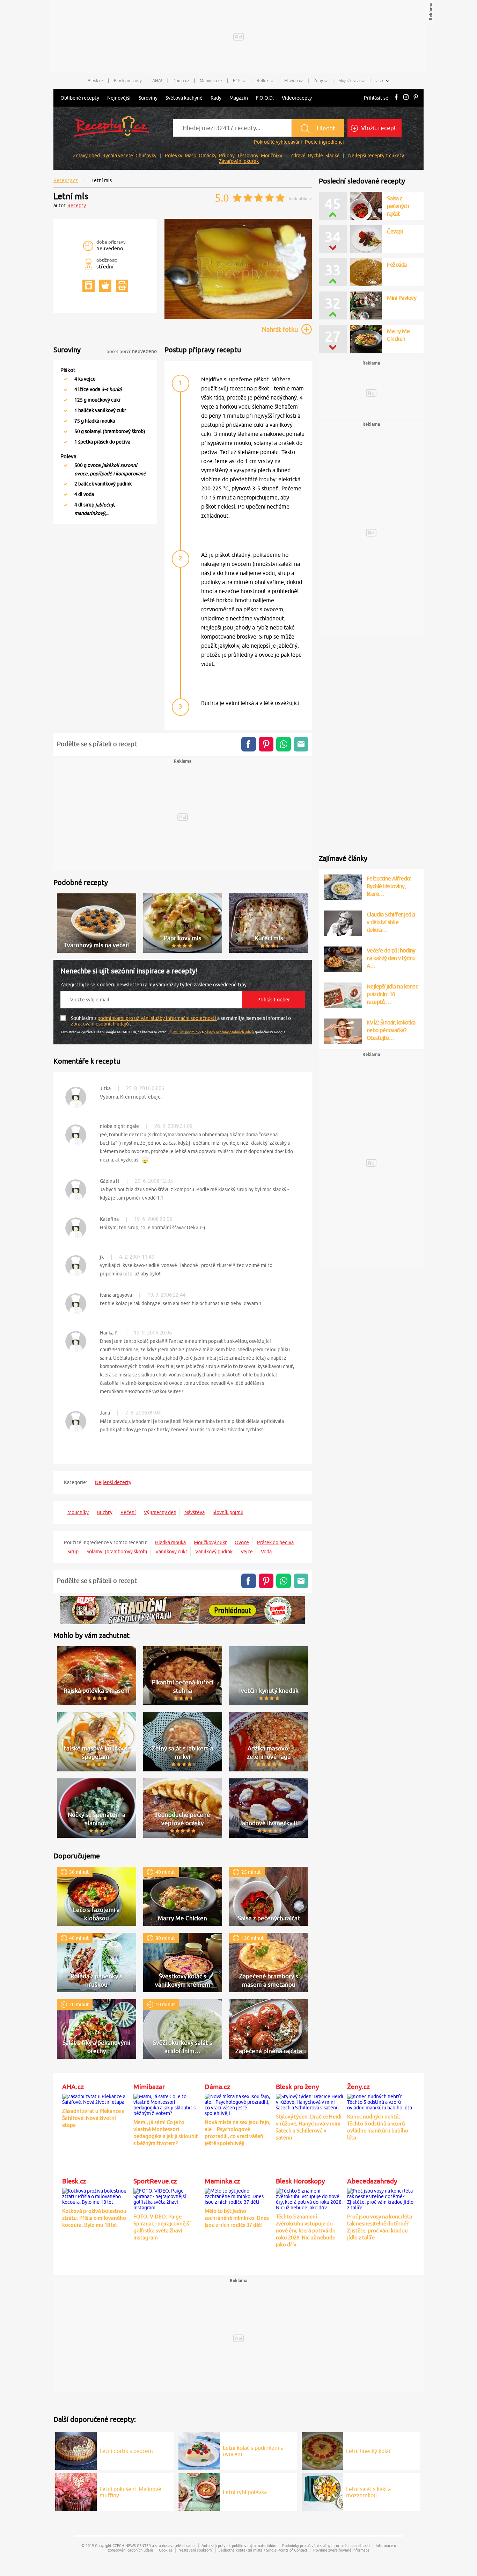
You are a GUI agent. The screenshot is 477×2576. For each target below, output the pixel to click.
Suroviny (148, 98)
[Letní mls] (238, 318)
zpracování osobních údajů (100, 1024)
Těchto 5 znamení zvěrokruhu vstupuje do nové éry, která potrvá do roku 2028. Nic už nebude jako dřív (306, 2230)
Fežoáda (397, 265)
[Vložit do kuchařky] (89, 286)
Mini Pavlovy (402, 298)
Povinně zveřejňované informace (341, 2550)
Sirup (73, 1552)
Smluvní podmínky (186, 1032)
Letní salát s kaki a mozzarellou (368, 2492)
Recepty (77, 206)
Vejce (247, 1552)
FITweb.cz (294, 81)
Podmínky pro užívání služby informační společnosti (326, 2545)
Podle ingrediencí (324, 142)
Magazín (239, 98)
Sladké (333, 156)
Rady (216, 98)
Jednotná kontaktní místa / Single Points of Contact (263, 2550)
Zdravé (298, 156)
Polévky (174, 156)
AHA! (157, 81)
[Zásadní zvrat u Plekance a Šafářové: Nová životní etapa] (96, 2098)
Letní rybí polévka (245, 2492)
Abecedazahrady (372, 2181)
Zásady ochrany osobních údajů (229, 1032)
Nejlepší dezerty (113, 1482)
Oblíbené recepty (80, 98)
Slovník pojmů (228, 1512)
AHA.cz (73, 2087)
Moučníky (271, 156)
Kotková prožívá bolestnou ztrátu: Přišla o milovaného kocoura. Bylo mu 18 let (94, 2218)
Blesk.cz (96, 81)
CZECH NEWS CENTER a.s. (135, 2545)
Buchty (105, 1512)
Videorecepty (297, 98)
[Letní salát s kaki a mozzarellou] (322, 2491)
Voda (266, 1552)
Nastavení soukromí (196, 2550)
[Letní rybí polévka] (199, 2491)
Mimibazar (149, 2087)
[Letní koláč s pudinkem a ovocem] (199, 2450)
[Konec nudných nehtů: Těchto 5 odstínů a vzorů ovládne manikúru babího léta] (381, 2101)
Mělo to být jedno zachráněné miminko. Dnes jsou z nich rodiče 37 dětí (237, 2218)
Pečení (128, 1512)
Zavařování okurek (239, 161)
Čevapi (395, 231)
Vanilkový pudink (214, 1552)
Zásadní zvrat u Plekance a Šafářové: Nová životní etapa (93, 2118)
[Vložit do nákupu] (105, 286)
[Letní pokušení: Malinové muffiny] (76, 2491)
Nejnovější (119, 98)
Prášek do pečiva (275, 1542)
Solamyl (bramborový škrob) (117, 1552)
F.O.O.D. (265, 98)
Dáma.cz (181, 81)
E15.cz (239, 81)
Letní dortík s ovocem (126, 2451)
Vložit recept (378, 128)
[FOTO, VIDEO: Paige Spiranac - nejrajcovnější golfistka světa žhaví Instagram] (167, 2198)
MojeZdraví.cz (352, 81)
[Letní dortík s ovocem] (76, 2450)
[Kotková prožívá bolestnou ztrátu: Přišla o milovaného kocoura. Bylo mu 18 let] (96, 2195)
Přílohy (227, 156)
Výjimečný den (160, 1512)
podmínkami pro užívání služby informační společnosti (157, 1018)
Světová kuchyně (184, 98)
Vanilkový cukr (171, 1552)
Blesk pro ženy (128, 81)
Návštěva (195, 1512)
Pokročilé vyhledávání (278, 142)
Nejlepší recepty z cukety (376, 156)
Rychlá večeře (118, 156)
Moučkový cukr (210, 1542)
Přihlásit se (376, 98)
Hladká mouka (170, 1542)
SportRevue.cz (155, 2181)
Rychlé (315, 156)
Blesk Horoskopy (300, 2181)
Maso (190, 156)
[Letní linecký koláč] (322, 2450)
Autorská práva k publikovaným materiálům (239, 2545)
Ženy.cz (321, 81)
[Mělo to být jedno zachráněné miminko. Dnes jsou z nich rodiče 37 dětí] (239, 2195)
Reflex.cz (265, 81)
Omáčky (208, 156)
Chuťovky (146, 156)
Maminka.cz (211, 81)
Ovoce (242, 1542)
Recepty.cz (66, 180)
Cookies (166, 2550)
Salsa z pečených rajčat (398, 206)
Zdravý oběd (86, 156)
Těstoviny (248, 156)
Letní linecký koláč (369, 2451)
